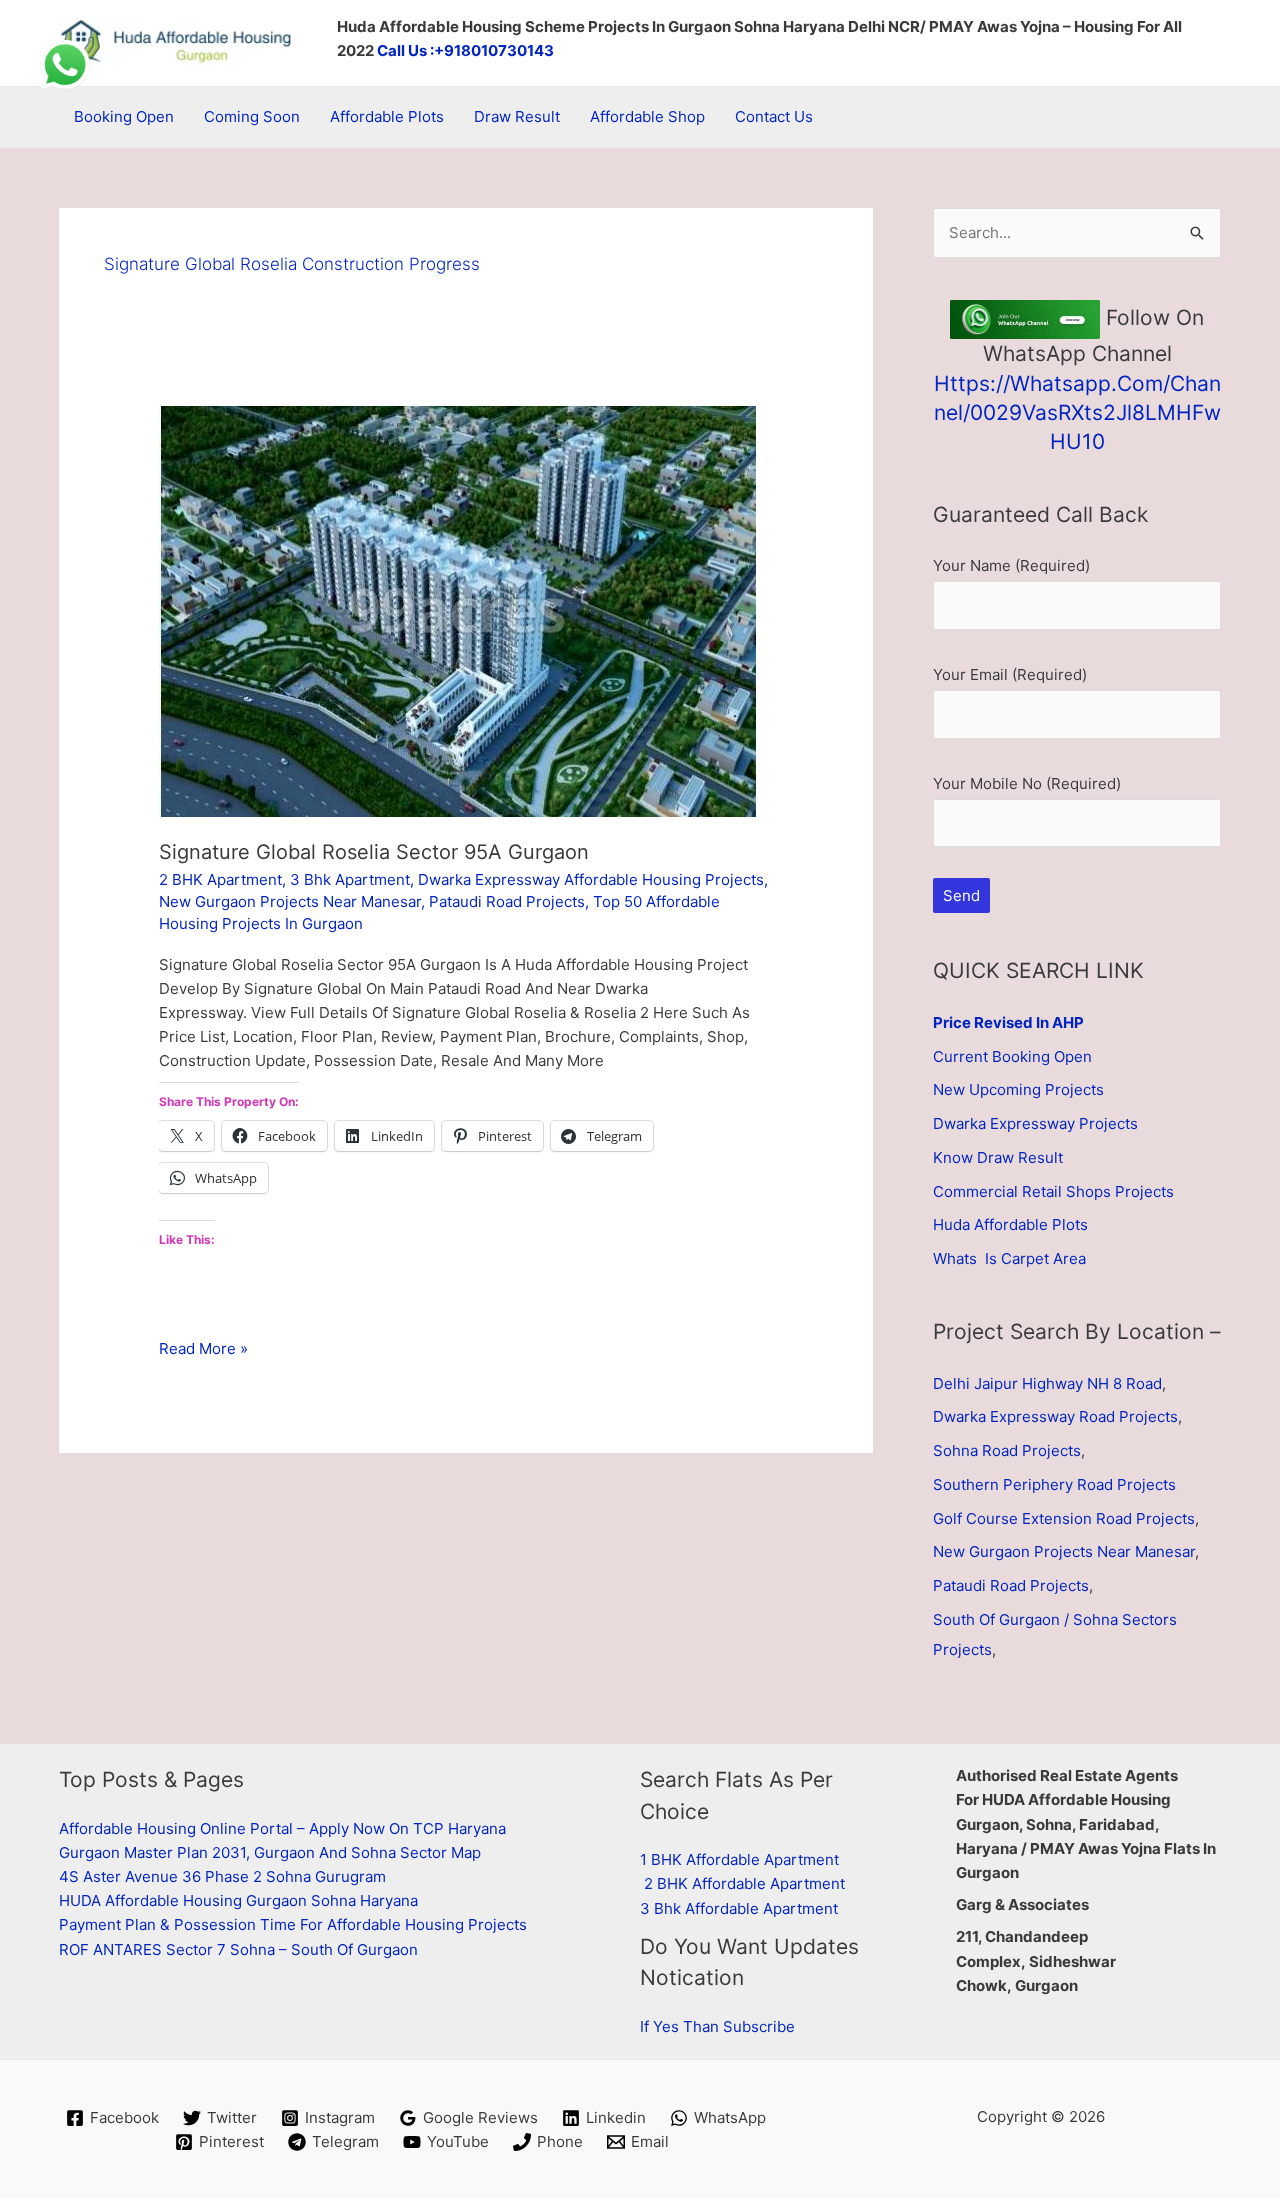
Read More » (203, 1349)
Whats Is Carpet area (1009, 1258)
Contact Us (774, 116)
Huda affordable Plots (1010, 1224)
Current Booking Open (1012, 1056)
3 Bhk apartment (350, 879)
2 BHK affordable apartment (744, 1883)
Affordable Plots (387, 116)
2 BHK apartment (220, 879)
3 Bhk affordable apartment (739, 1908)
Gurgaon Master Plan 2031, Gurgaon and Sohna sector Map (270, 1852)
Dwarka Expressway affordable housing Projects (591, 879)
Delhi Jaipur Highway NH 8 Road (1047, 1383)
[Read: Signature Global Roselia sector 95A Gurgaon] (457, 609)
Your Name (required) (1011, 565)
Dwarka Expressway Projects (1035, 1123)
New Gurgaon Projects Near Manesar (290, 901)
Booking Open (124, 116)
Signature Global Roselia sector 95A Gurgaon (374, 852)
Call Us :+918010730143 (465, 50)
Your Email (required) (1010, 674)
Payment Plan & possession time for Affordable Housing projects (293, 1924)
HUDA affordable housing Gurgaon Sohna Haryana (238, 1900)
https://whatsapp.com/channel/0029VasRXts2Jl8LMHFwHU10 (1077, 413)
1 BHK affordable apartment (739, 1859)
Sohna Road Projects (1007, 1450)
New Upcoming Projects (1018, 1089)
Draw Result (517, 116)
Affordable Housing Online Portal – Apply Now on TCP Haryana (282, 1828)
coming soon (252, 116)
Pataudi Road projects (507, 901)
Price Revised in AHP (1008, 1022)
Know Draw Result (998, 1157)
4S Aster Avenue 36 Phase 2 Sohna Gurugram (222, 1876)
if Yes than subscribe (717, 2026)
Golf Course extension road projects (1064, 1518)
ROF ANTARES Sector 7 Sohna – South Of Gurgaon (238, 1949)
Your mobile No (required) (1027, 783)
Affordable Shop (647, 116)
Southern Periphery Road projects (1054, 1484)
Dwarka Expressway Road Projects (1055, 1416)
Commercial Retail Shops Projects (1053, 1191)
